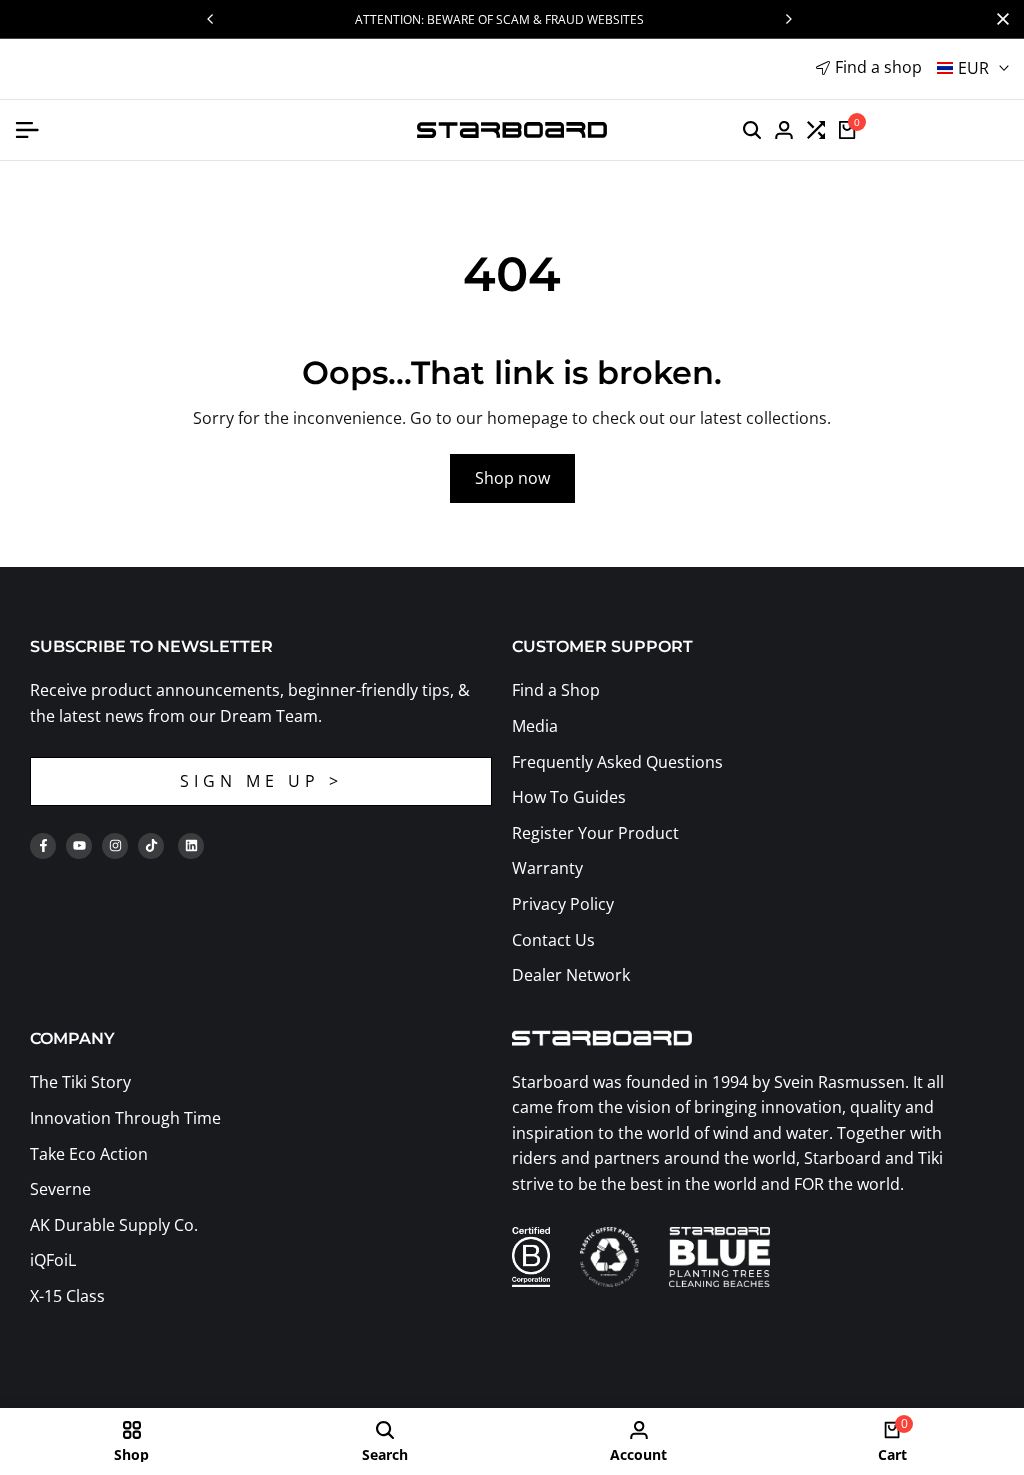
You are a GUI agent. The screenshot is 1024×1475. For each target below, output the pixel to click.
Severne (60, 1189)
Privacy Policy (563, 904)
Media (535, 726)
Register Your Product (595, 833)
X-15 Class (67, 1296)
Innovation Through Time (125, 1118)
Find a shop (878, 67)
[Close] (999, 19)
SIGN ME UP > (261, 781)
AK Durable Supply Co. (114, 1225)
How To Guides (569, 797)
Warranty (547, 868)
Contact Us (553, 940)
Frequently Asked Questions (617, 762)
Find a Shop (556, 690)
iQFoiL (53, 1260)
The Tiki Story (80, 1082)
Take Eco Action (89, 1154)
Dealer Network (571, 975)
